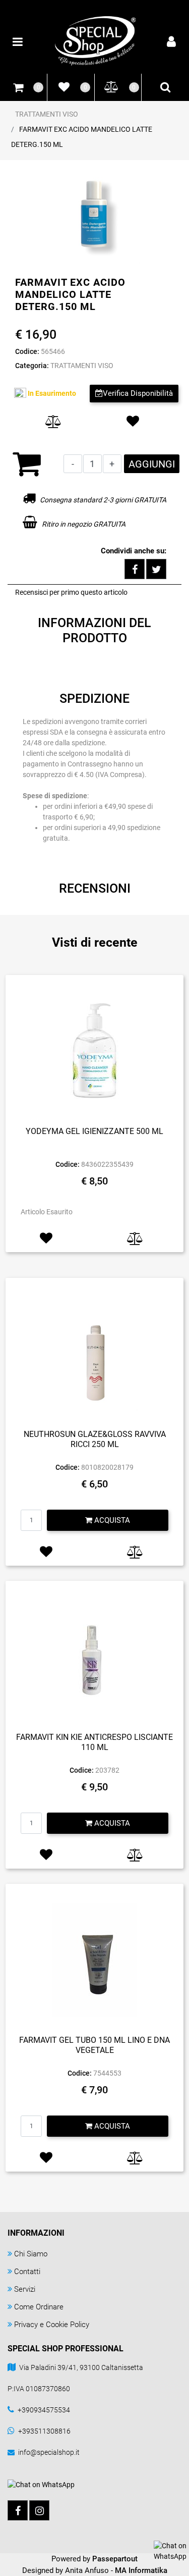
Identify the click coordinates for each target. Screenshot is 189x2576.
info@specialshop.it (49, 2452)
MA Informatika (141, 2570)
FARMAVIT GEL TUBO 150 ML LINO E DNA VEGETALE (94, 2045)
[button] (95, 217)
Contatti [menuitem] (27, 2272)
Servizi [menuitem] (25, 2289)
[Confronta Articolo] (54, 422)
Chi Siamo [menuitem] (31, 2254)
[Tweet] (156, 569)
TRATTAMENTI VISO (47, 114)
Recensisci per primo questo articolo (71, 592)
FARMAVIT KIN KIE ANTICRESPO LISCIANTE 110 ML (94, 1742)
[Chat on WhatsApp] (170, 2551)
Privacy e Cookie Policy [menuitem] (52, 2325)
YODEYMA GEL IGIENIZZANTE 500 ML (94, 1131)
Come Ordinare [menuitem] (39, 2307)
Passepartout (115, 2559)
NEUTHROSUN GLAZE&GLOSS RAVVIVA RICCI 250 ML (95, 1439)
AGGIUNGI (152, 464)
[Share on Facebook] (135, 569)
